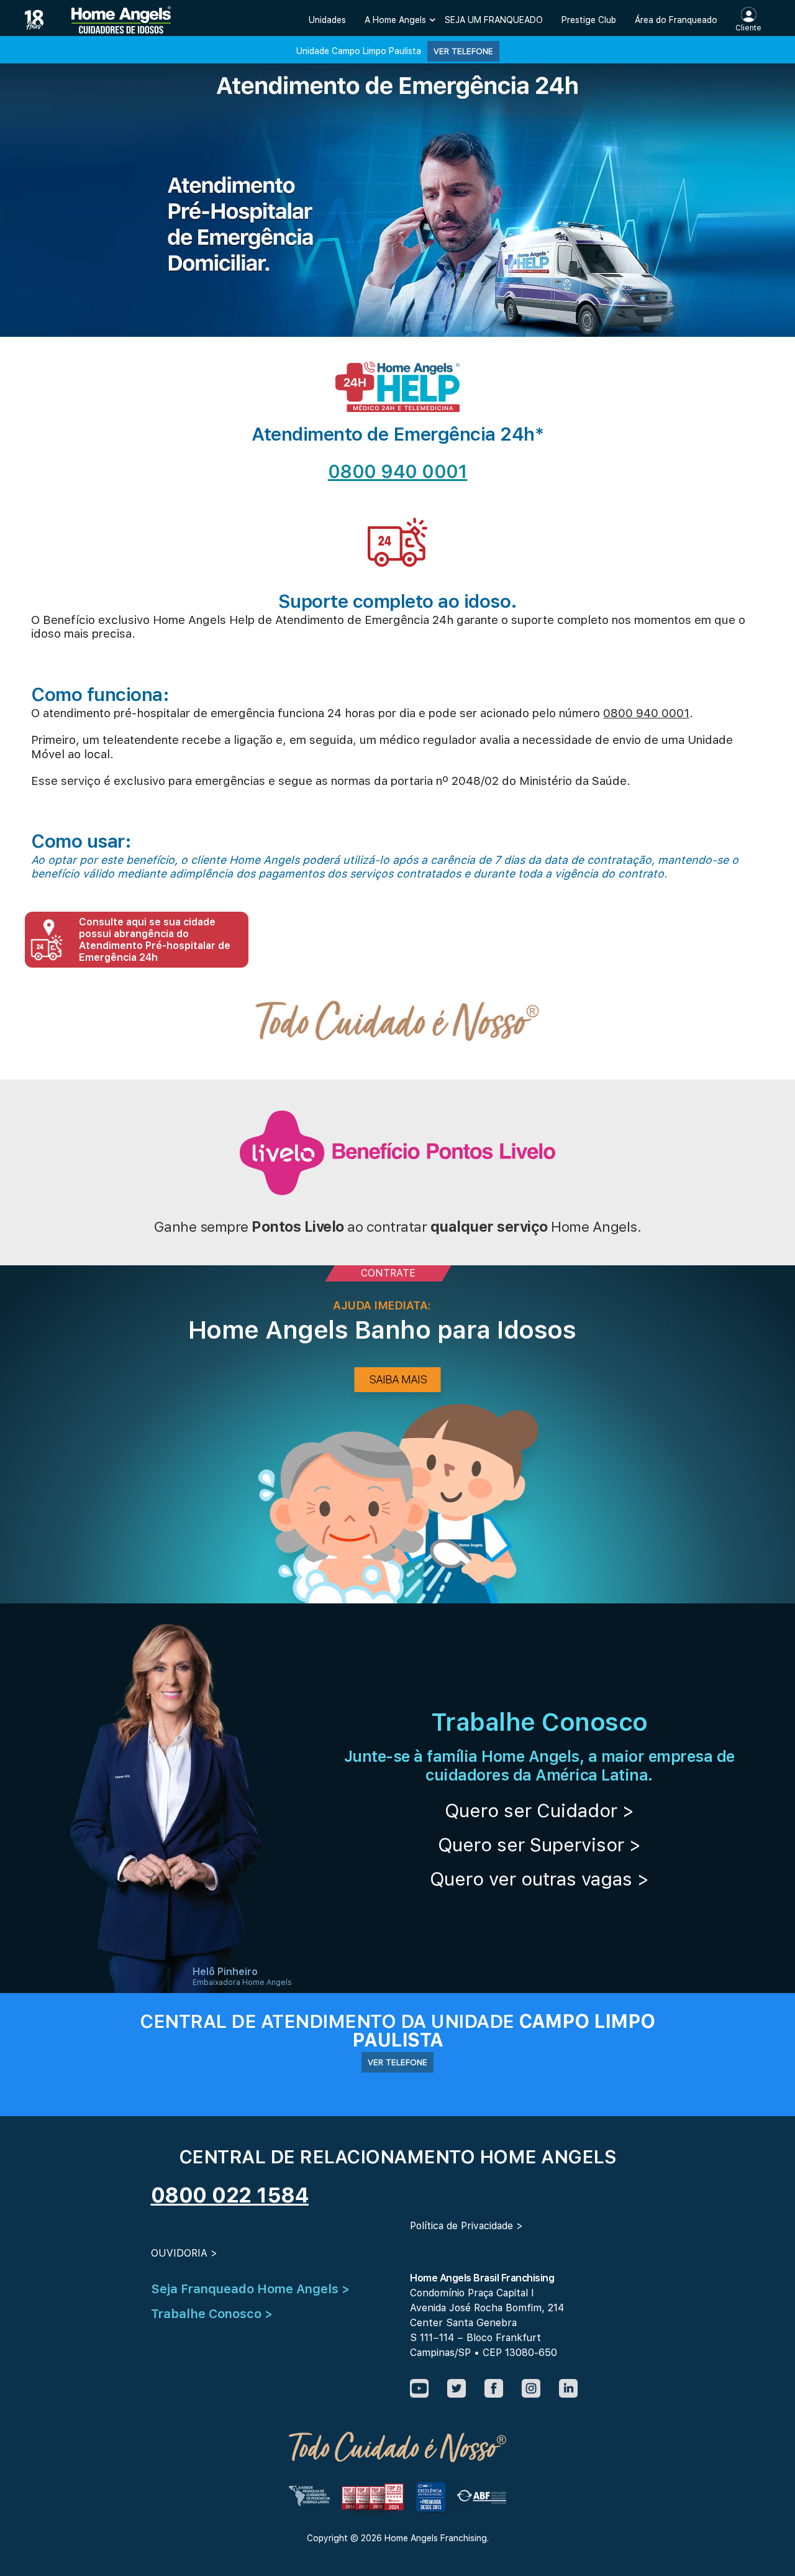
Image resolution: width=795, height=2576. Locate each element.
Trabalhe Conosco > (212, 2314)
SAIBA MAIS (398, 1379)
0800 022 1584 (230, 2195)
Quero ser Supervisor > (539, 1845)
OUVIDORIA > (184, 2253)
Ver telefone (463, 51)
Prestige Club (589, 20)
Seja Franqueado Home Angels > (250, 2289)
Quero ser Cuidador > (539, 1810)
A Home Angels (395, 20)
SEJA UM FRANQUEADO (494, 20)
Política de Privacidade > (466, 2226)
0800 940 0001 (398, 471)
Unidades (327, 20)
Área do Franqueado (676, 20)
